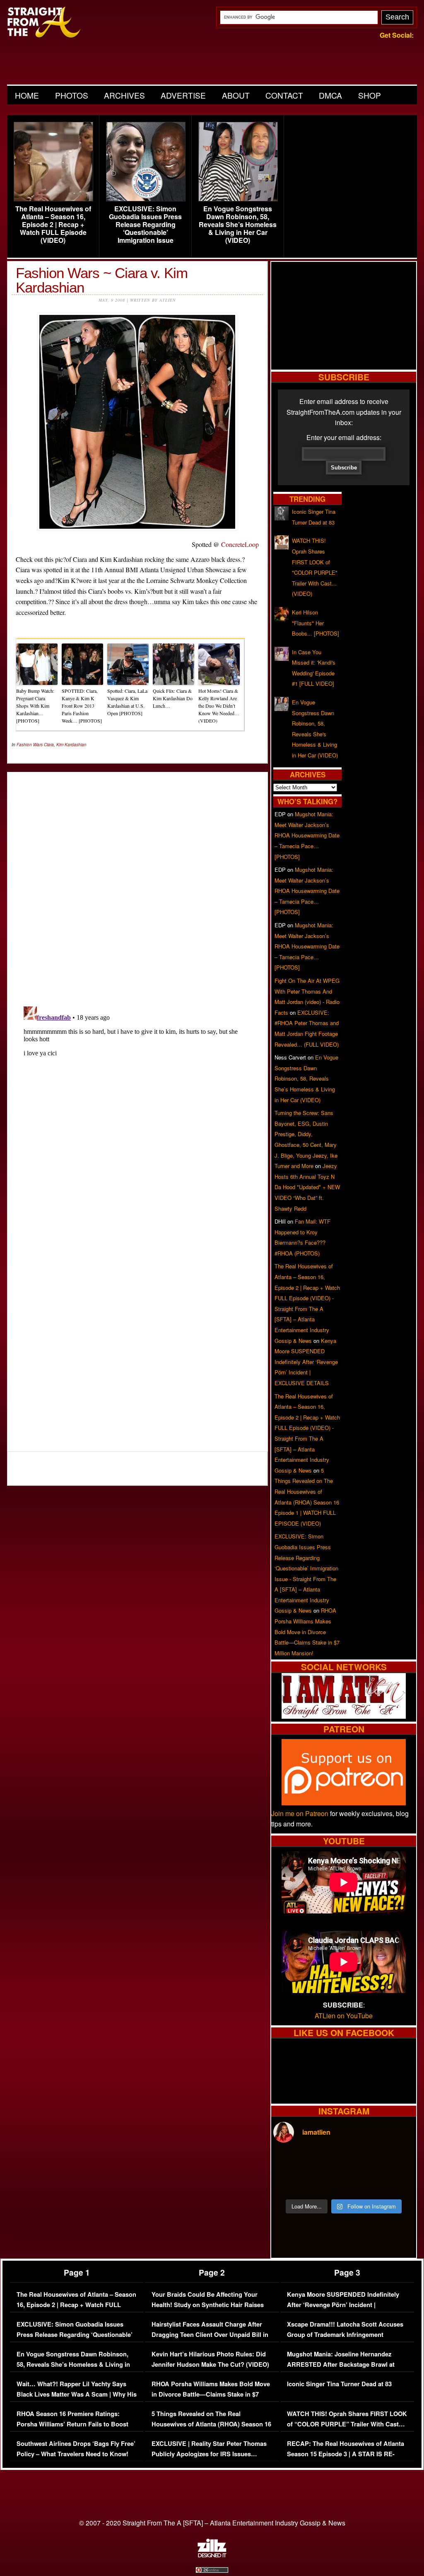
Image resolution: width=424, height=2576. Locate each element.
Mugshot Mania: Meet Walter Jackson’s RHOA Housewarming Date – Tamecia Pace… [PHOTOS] (307, 835)
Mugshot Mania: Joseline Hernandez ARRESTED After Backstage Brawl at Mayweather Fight (341, 2365)
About (236, 95)
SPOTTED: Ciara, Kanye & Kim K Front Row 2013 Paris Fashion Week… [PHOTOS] (82, 706)
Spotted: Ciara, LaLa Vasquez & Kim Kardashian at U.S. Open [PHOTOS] (127, 702)
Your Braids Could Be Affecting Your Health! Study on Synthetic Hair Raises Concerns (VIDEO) (208, 2305)
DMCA (330, 95)
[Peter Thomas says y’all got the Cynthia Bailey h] (290, 2183)
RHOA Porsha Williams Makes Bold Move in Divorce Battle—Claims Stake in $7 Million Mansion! (307, 1631)
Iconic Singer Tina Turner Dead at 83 (339, 2384)
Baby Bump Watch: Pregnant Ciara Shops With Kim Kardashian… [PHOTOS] (35, 706)
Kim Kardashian (71, 745)
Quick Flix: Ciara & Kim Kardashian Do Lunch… (173, 698)
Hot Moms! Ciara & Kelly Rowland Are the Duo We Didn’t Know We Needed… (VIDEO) (219, 706)
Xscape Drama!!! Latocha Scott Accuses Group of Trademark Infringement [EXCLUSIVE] (345, 2335)
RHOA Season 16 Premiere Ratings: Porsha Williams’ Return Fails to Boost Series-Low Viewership (72, 2424)
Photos (72, 95)
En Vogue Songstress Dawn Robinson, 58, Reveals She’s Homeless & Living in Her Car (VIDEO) (238, 225)
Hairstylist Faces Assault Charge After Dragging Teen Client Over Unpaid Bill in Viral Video (210, 2335)
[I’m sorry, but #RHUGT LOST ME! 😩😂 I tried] (326, 2162)
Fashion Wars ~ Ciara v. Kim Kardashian (102, 280)
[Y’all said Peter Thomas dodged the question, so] (361, 2162)
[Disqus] (137, 1107)
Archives (124, 95)
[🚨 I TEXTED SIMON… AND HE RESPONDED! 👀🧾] (361, 2183)
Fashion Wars (30, 745)
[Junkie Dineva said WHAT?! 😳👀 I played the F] (326, 2183)
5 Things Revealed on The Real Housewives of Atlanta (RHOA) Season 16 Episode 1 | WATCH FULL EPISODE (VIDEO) (211, 2430)
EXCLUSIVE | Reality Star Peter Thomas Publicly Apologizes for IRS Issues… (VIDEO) (209, 2454)
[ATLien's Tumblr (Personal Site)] (344, 1716)
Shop (370, 95)
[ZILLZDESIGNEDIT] (212, 2555)
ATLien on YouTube (344, 2016)
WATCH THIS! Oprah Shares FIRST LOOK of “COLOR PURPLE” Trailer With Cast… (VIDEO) (347, 2424)
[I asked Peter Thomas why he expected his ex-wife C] (397, 2162)
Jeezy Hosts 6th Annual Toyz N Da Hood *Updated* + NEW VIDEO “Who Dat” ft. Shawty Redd (307, 1187)
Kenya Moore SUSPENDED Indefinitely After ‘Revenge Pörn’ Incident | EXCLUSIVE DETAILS (306, 1362)
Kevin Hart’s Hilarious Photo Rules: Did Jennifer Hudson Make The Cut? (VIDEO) (210, 2360)
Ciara (49, 745)
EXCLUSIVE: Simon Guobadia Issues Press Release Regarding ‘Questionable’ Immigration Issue (145, 225)
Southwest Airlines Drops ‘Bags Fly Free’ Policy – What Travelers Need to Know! (76, 2449)
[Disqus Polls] (137, 882)
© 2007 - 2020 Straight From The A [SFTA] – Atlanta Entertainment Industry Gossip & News (212, 2523)
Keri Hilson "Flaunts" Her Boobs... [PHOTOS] (316, 623)
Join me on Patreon (300, 1813)
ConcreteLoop (240, 544)
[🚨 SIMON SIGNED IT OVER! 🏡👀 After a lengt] (397, 2183)
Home (27, 95)
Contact (284, 95)
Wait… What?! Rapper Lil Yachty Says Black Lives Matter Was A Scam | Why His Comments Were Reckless (77, 2395)
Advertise (183, 95)
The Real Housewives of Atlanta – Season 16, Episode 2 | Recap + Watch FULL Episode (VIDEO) (53, 225)
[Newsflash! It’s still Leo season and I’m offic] (290, 2162)
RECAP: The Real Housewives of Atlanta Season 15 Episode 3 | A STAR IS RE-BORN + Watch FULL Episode (346, 2454)
